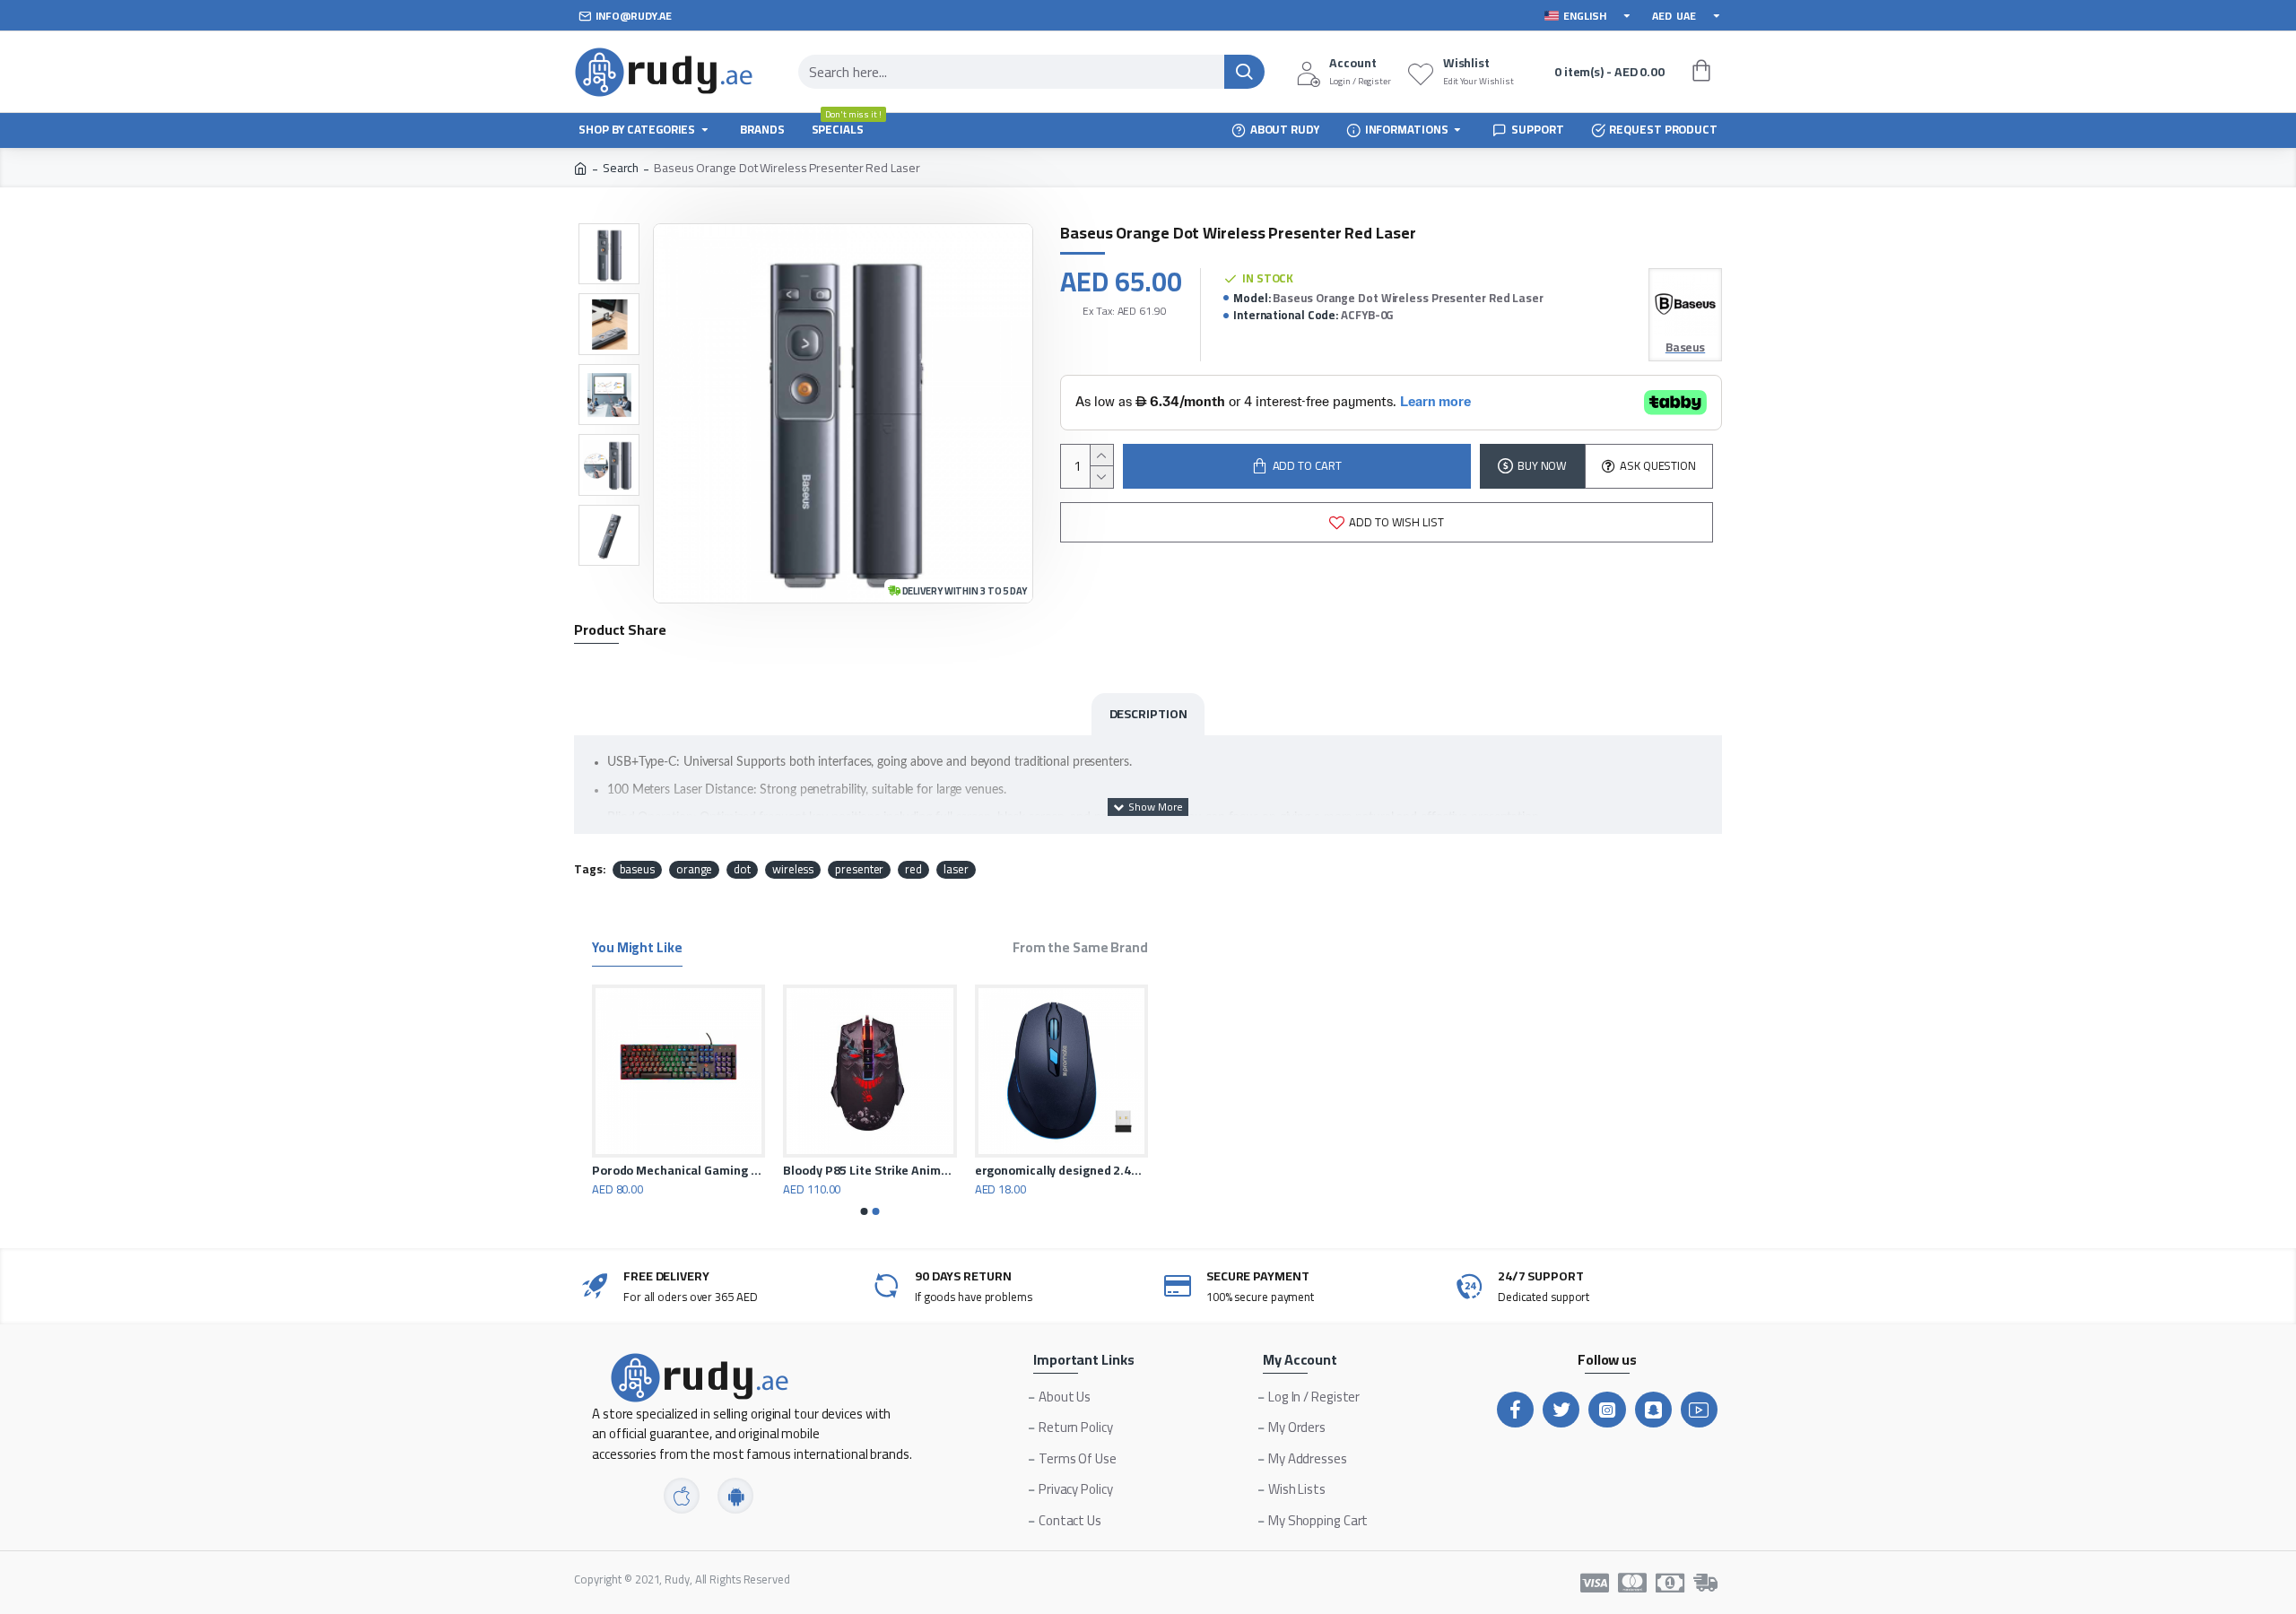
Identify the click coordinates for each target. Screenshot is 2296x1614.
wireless (793, 870)
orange (694, 870)
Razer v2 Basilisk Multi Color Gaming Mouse (847, 1170)
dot (742, 870)
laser (956, 870)
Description (1148, 714)
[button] (865, 1211)
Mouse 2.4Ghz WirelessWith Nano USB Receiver (656, 1170)
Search (621, 168)
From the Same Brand (1080, 950)
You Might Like (637, 950)
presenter (859, 870)
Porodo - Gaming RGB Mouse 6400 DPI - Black (1038, 1170)
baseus (637, 870)
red (913, 870)
